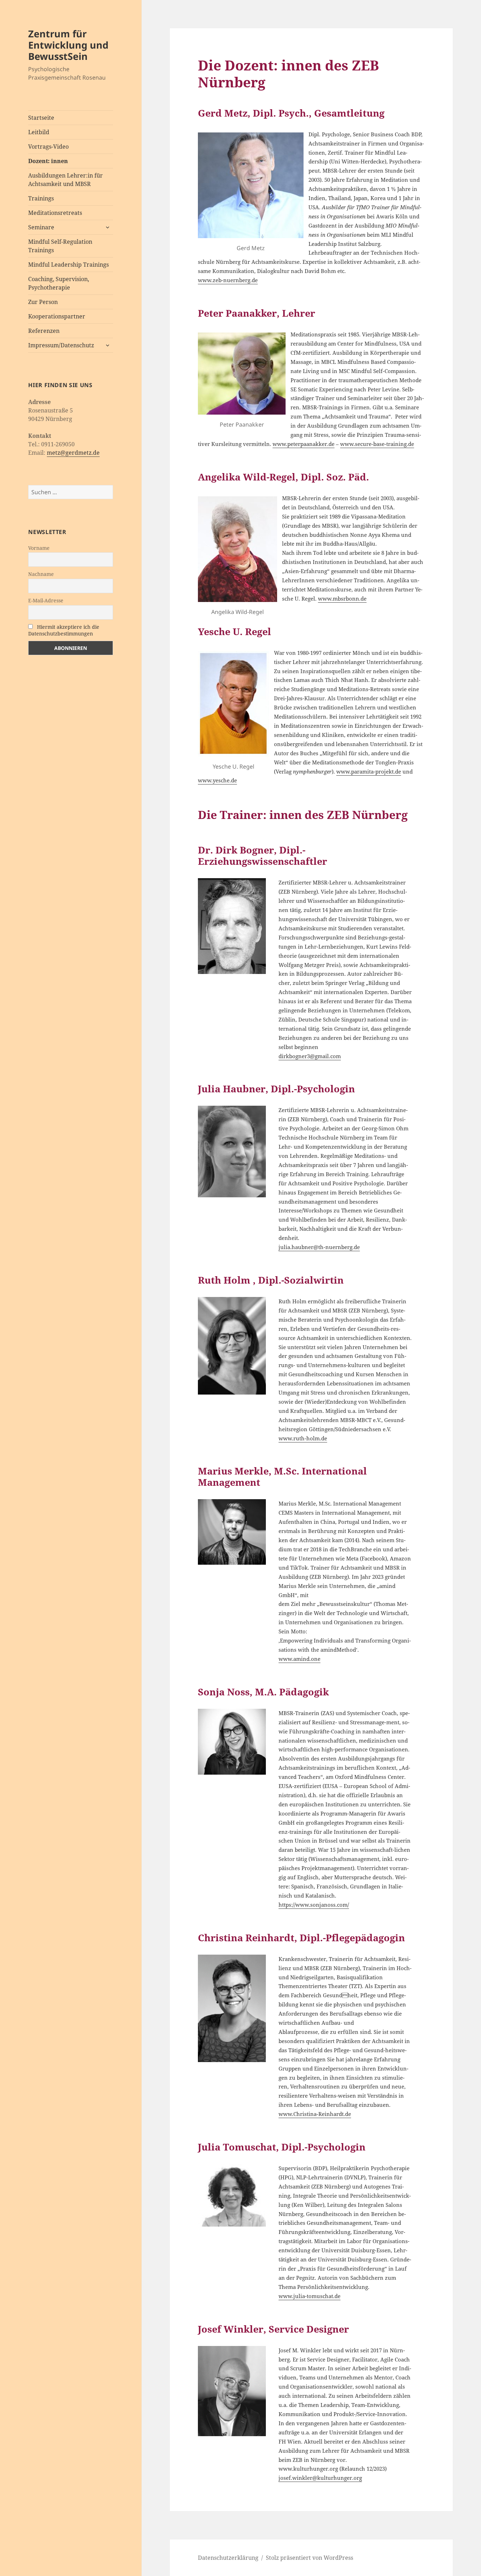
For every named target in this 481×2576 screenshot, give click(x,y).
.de (347, 2114)
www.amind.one (299, 1659)
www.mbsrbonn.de (342, 599)
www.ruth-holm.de (303, 1438)
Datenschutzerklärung (228, 2558)
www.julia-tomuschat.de (310, 2296)
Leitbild (39, 132)
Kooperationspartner (57, 316)
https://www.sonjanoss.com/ (314, 1905)
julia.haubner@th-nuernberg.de (319, 1247)
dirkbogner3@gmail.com (310, 1056)
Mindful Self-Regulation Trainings (60, 246)
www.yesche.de (217, 780)
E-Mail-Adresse (46, 600)
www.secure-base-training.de (377, 444)
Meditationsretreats (55, 213)
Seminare (41, 227)
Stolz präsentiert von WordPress (310, 2558)
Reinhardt (331, 2114)
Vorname (39, 548)
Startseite (41, 118)
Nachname (41, 574)
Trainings (41, 198)
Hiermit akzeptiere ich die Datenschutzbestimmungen (64, 630)
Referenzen (44, 331)
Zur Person (43, 302)
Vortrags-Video (48, 147)
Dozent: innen (48, 161)
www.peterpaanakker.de (304, 444)
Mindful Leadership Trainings (68, 265)
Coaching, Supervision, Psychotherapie (59, 283)
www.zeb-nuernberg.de (228, 280)
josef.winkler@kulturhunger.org (320, 2478)
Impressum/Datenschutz (61, 345)
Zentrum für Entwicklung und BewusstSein (68, 45)
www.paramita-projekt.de (369, 772)
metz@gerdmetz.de (73, 453)
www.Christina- (298, 2114)
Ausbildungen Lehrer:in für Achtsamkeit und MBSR (65, 180)
